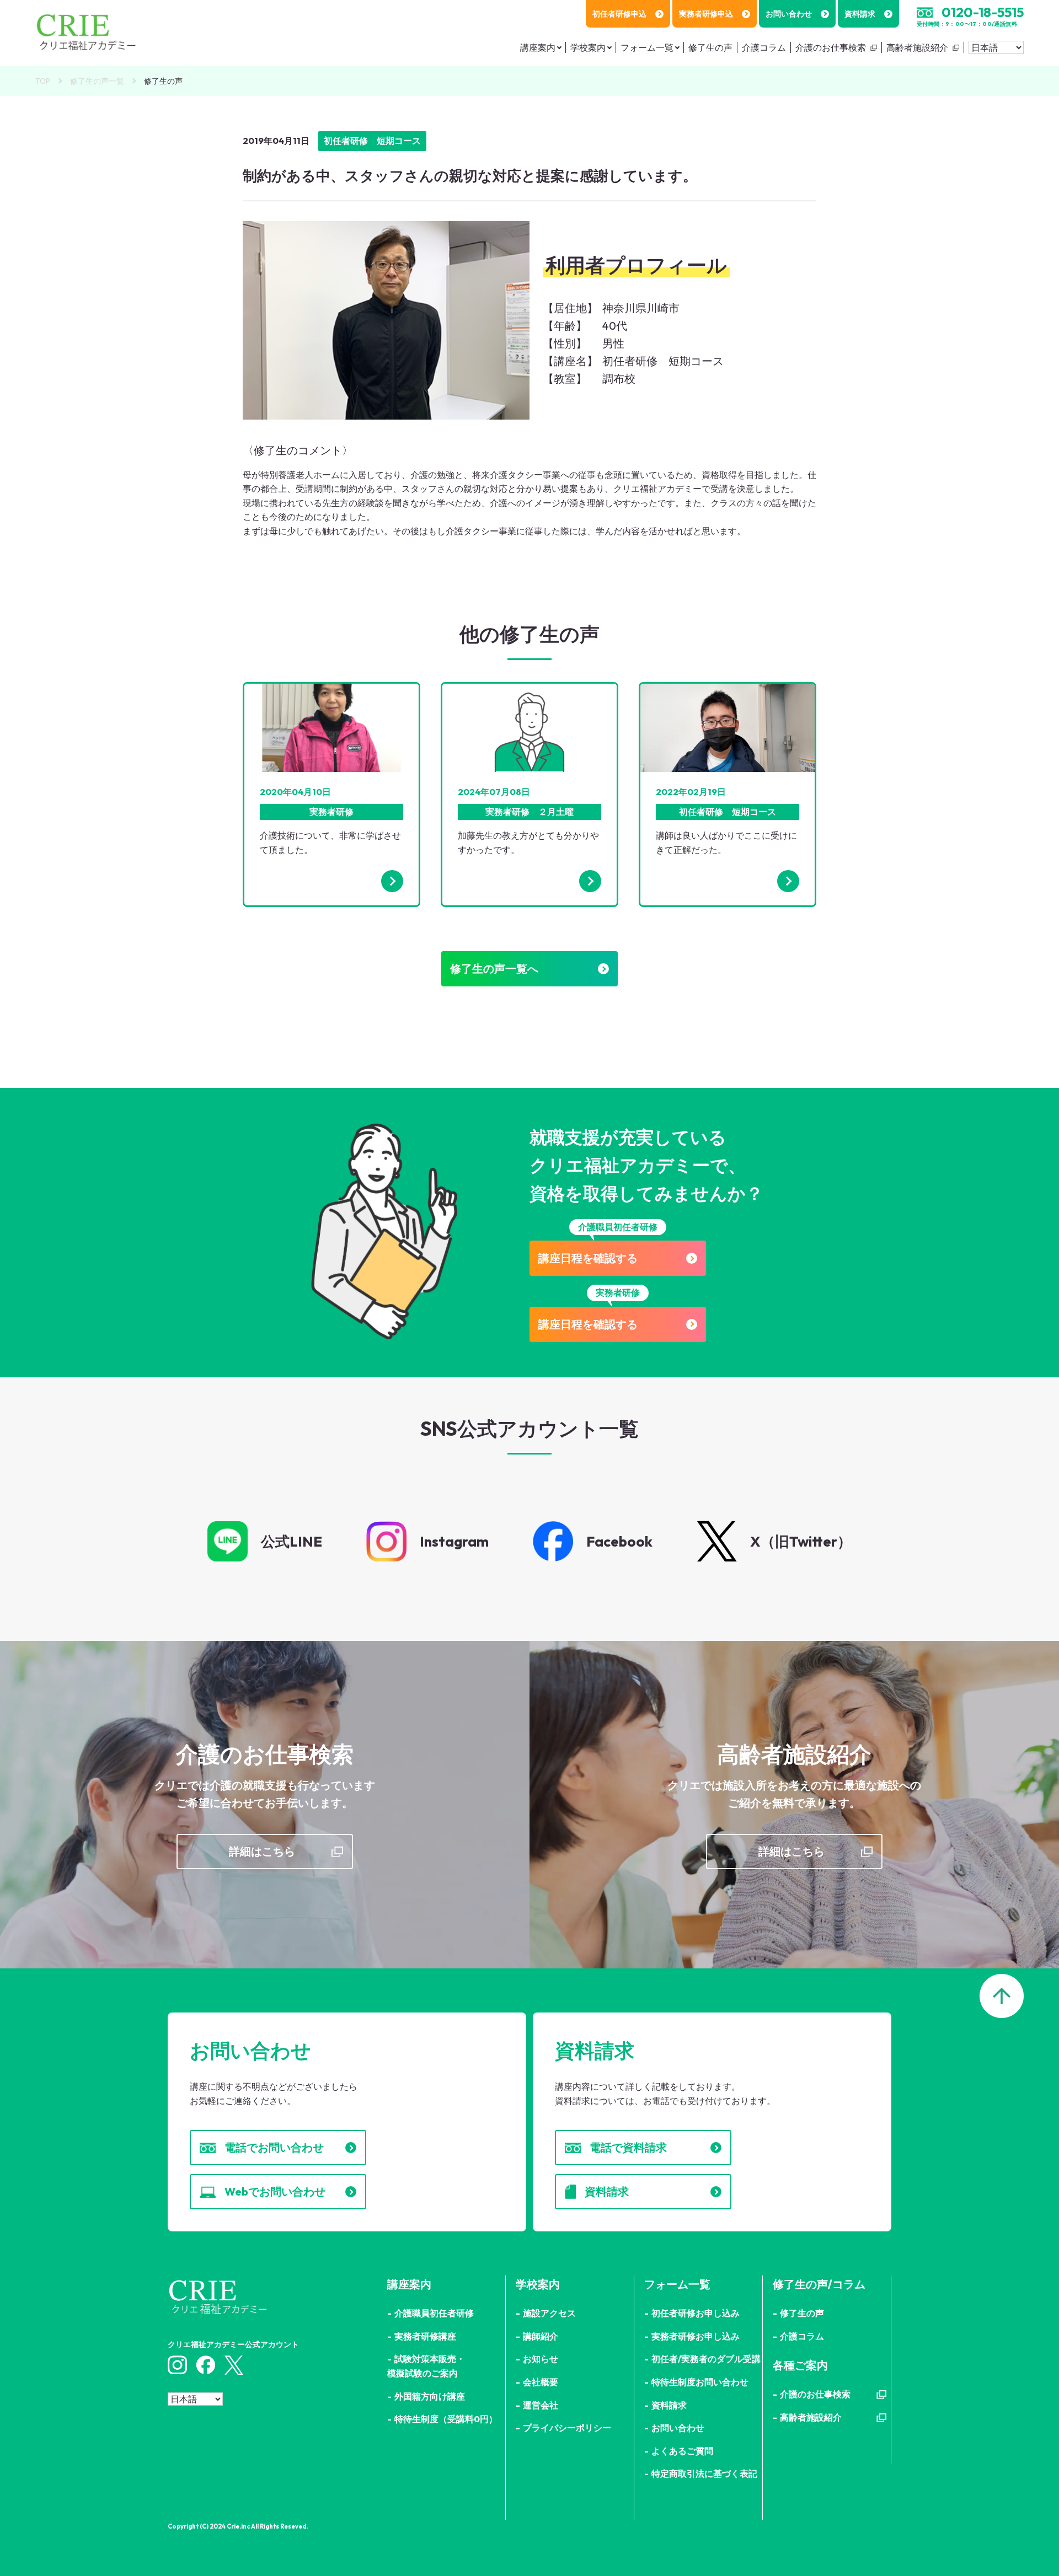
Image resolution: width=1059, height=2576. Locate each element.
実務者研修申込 (706, 14)
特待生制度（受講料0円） (446, 2419)
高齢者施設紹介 (917, 47)
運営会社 (541, 2405)
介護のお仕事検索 (831, 47)
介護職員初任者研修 (434, 2313)
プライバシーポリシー (567, 2428)
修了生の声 (710, 47)
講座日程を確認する (588, 1258)
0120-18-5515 (983, 12)
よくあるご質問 (682, 2451)
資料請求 (860, 14)
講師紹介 (541, 2336)
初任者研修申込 (619, 14)
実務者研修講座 (425, 2336)
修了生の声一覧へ (494, 968)
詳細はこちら (262, 1851)
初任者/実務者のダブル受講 (706, 2359)
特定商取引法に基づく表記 (704, 2473)
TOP (43, 81)
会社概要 (541, 2382)
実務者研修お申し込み (696, 2336)
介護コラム (764, 47)
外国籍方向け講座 (430, 2396)
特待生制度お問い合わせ (700, 2382)
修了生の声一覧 (97, 81)
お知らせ (541, 2359)
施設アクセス (549, 2313)
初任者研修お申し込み (696, 2313)
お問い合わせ (789, 14)
